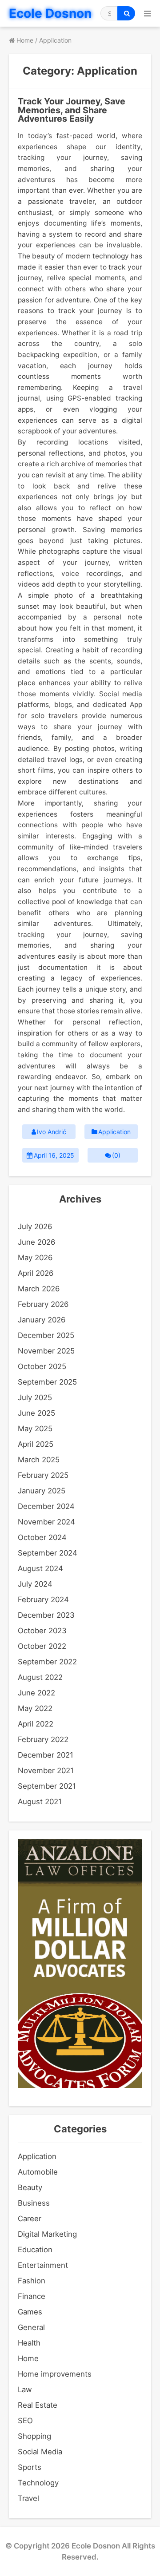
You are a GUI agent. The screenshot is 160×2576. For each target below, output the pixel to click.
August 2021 (40, 1802)
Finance (32, 2296)
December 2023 (46, 1615)
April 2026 (36, 1273)
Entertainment (43, 2265)
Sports (30, 2467)
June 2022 (36, 1693)
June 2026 (36, 1242)
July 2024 (35, 1584)
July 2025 (35, 1397)
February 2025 (43, 1475)
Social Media (40, 2452)
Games (30, 2312)
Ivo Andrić (52, 1132)
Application (114, 1132)
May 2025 (35, 1429)
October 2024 (42, 1537)
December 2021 (46, 1755)
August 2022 (40, 1677)
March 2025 (39, 1460)
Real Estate (38, 2405)
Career (30, 2219)
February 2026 (43, 1304)
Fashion (32, 2281)
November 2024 (46, 1522)
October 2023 (42, 1631)
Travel (28, 2498)
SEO (25, 2421)
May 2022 (35, 1708)
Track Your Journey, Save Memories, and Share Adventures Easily (72, 110)
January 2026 (42, 1320)
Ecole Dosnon (50, 13)
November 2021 (46, 1770)
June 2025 (36, 1413)
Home (28, 2358)
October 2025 (42, 1366)
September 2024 (48, 1553)
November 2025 (46, 1351)
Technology (38, 2483)
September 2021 (47, 1786)
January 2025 (42, 1491)
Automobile (38, 2172)
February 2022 (43, 1739)
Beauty (30, 2187)
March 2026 (39, 1289)
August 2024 (40, 1568)
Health (29, 2343)
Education (35, 2250)
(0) (116, 1155)
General (31, 2327)
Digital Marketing (47, 2234)
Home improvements (55, 2374)
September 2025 (47, 1382)
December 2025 (46, 1335)
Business (34, 2203)
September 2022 (47, 1662)
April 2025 (36, 1444)
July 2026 (35, 1226)
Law (25, 2389)
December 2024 (46, 1506)
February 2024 (43, 1600)
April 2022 (36, 1724)
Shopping (34, 2436)
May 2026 (35, 1258)
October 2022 (42, 1646)
